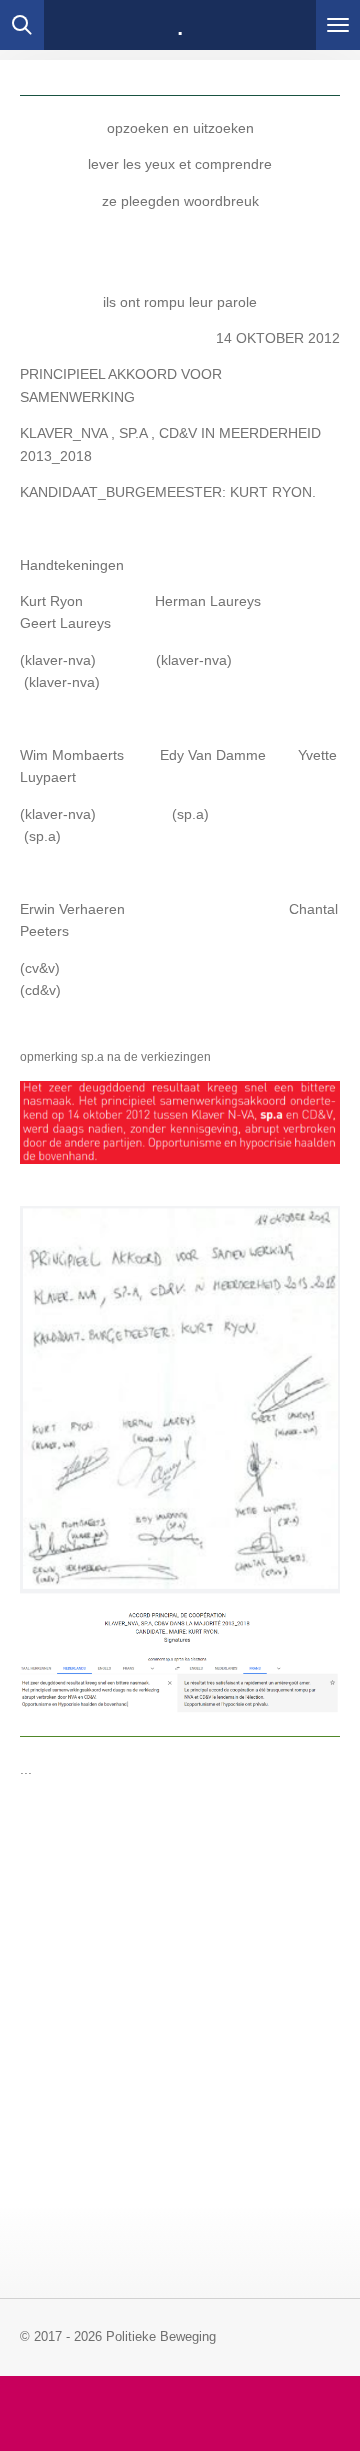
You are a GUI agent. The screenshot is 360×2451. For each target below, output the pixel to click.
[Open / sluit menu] (338, 25)
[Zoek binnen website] (22, 25)
